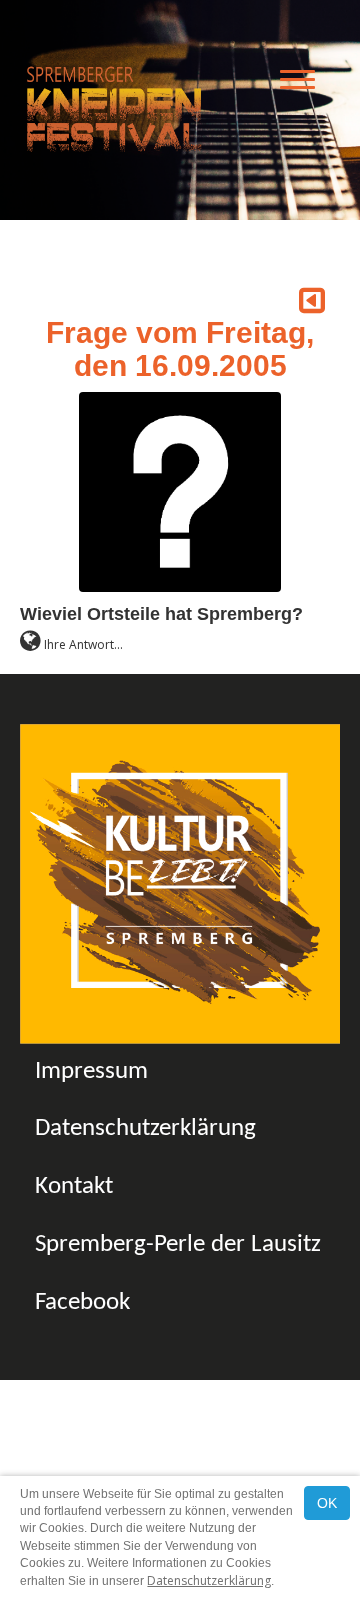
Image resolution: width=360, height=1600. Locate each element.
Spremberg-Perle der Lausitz (178, 1244)
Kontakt (74, 1186)
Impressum (91, 1071)
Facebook (82, 1302)
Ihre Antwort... (82, 644)
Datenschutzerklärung (145, 1128)
